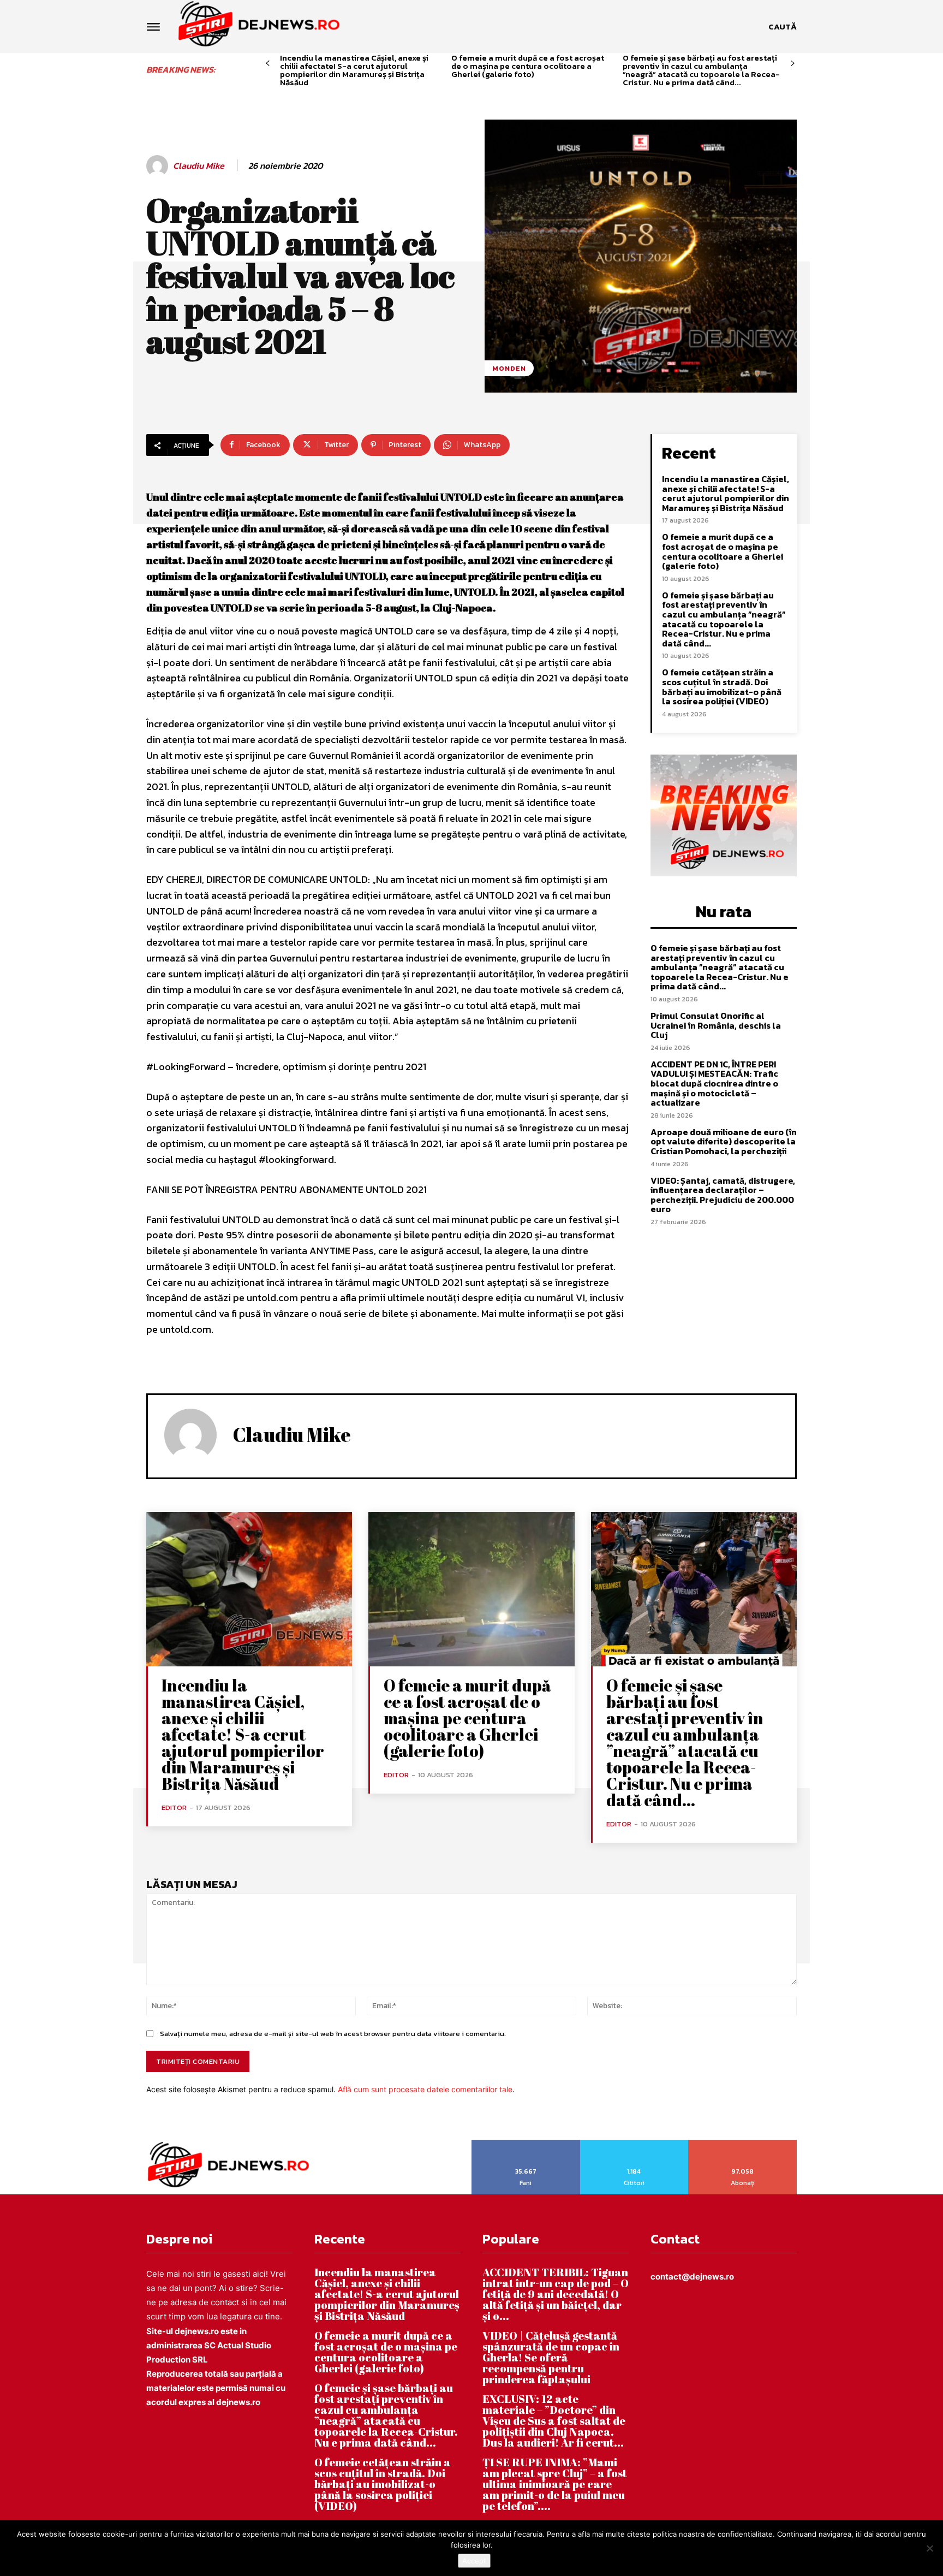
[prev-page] (268, 64)
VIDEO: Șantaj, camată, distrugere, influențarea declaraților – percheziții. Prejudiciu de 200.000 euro (723, 1195)
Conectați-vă (634, 2144)
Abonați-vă (743, 2144)
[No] (929, 2548)
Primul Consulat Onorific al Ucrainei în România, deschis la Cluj (716, 1025)
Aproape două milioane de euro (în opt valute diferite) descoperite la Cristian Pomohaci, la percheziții (724, 1141)
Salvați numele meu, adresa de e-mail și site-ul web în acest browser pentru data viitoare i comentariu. (333, 2034)
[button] (783, 27)
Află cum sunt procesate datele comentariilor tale (425, 2089)
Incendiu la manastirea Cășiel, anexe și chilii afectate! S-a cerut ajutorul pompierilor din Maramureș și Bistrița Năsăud (354, 70)
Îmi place (526, 2144)
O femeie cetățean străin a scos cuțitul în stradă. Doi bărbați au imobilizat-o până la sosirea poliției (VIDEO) (722, 687)
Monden (509, 368)
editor (174, 1808)
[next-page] (793, 64)
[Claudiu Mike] (159, 166)
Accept (474, 2561)
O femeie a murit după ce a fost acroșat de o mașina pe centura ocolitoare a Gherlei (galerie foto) (528, 66)
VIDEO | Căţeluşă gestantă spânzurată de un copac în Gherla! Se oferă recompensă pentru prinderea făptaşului (551, 2357)
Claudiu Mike (199, 166)
